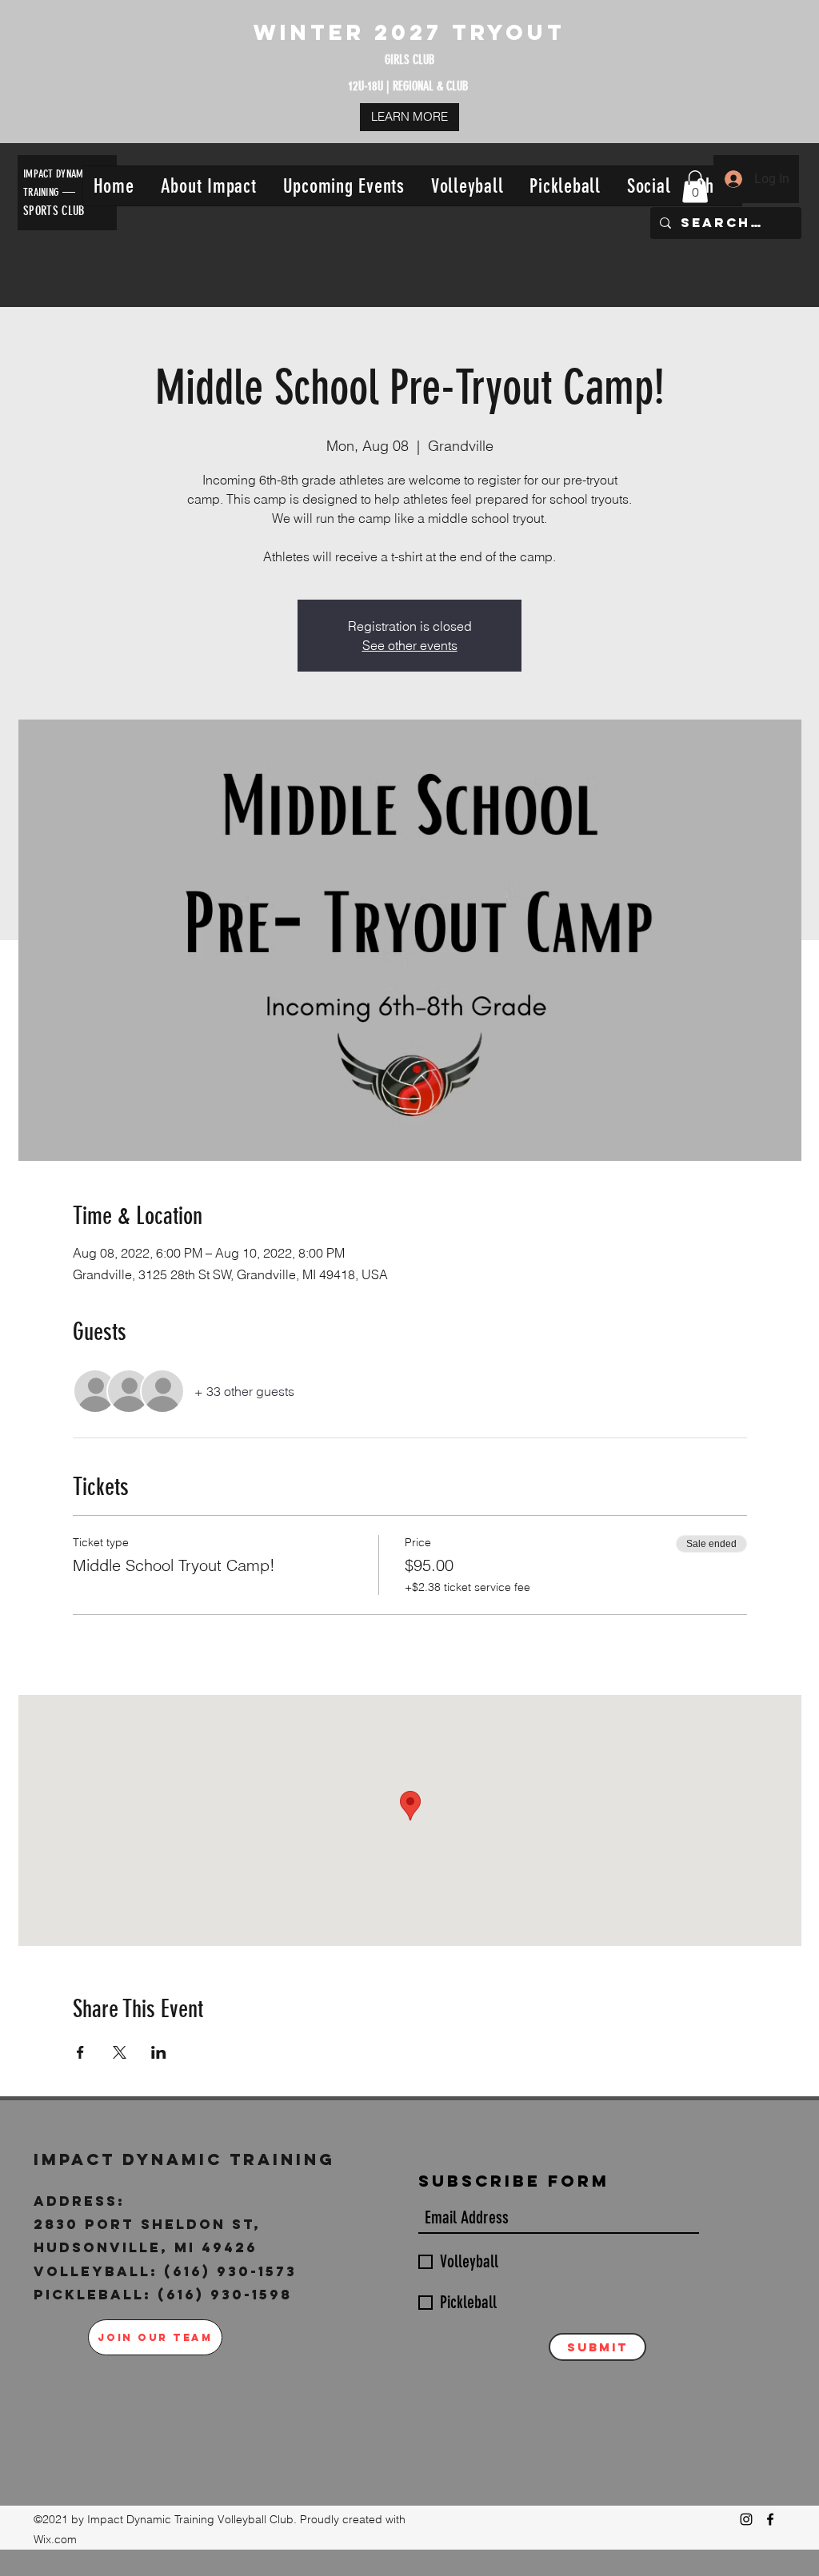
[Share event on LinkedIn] (159, 2052)
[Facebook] (770, 2519)
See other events (410, 645)
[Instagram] (746, 2519)
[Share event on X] (120, 2052)
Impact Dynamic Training (188, 2159)
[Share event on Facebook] (80, 2052)
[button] (208, 186)
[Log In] (733, 179)
